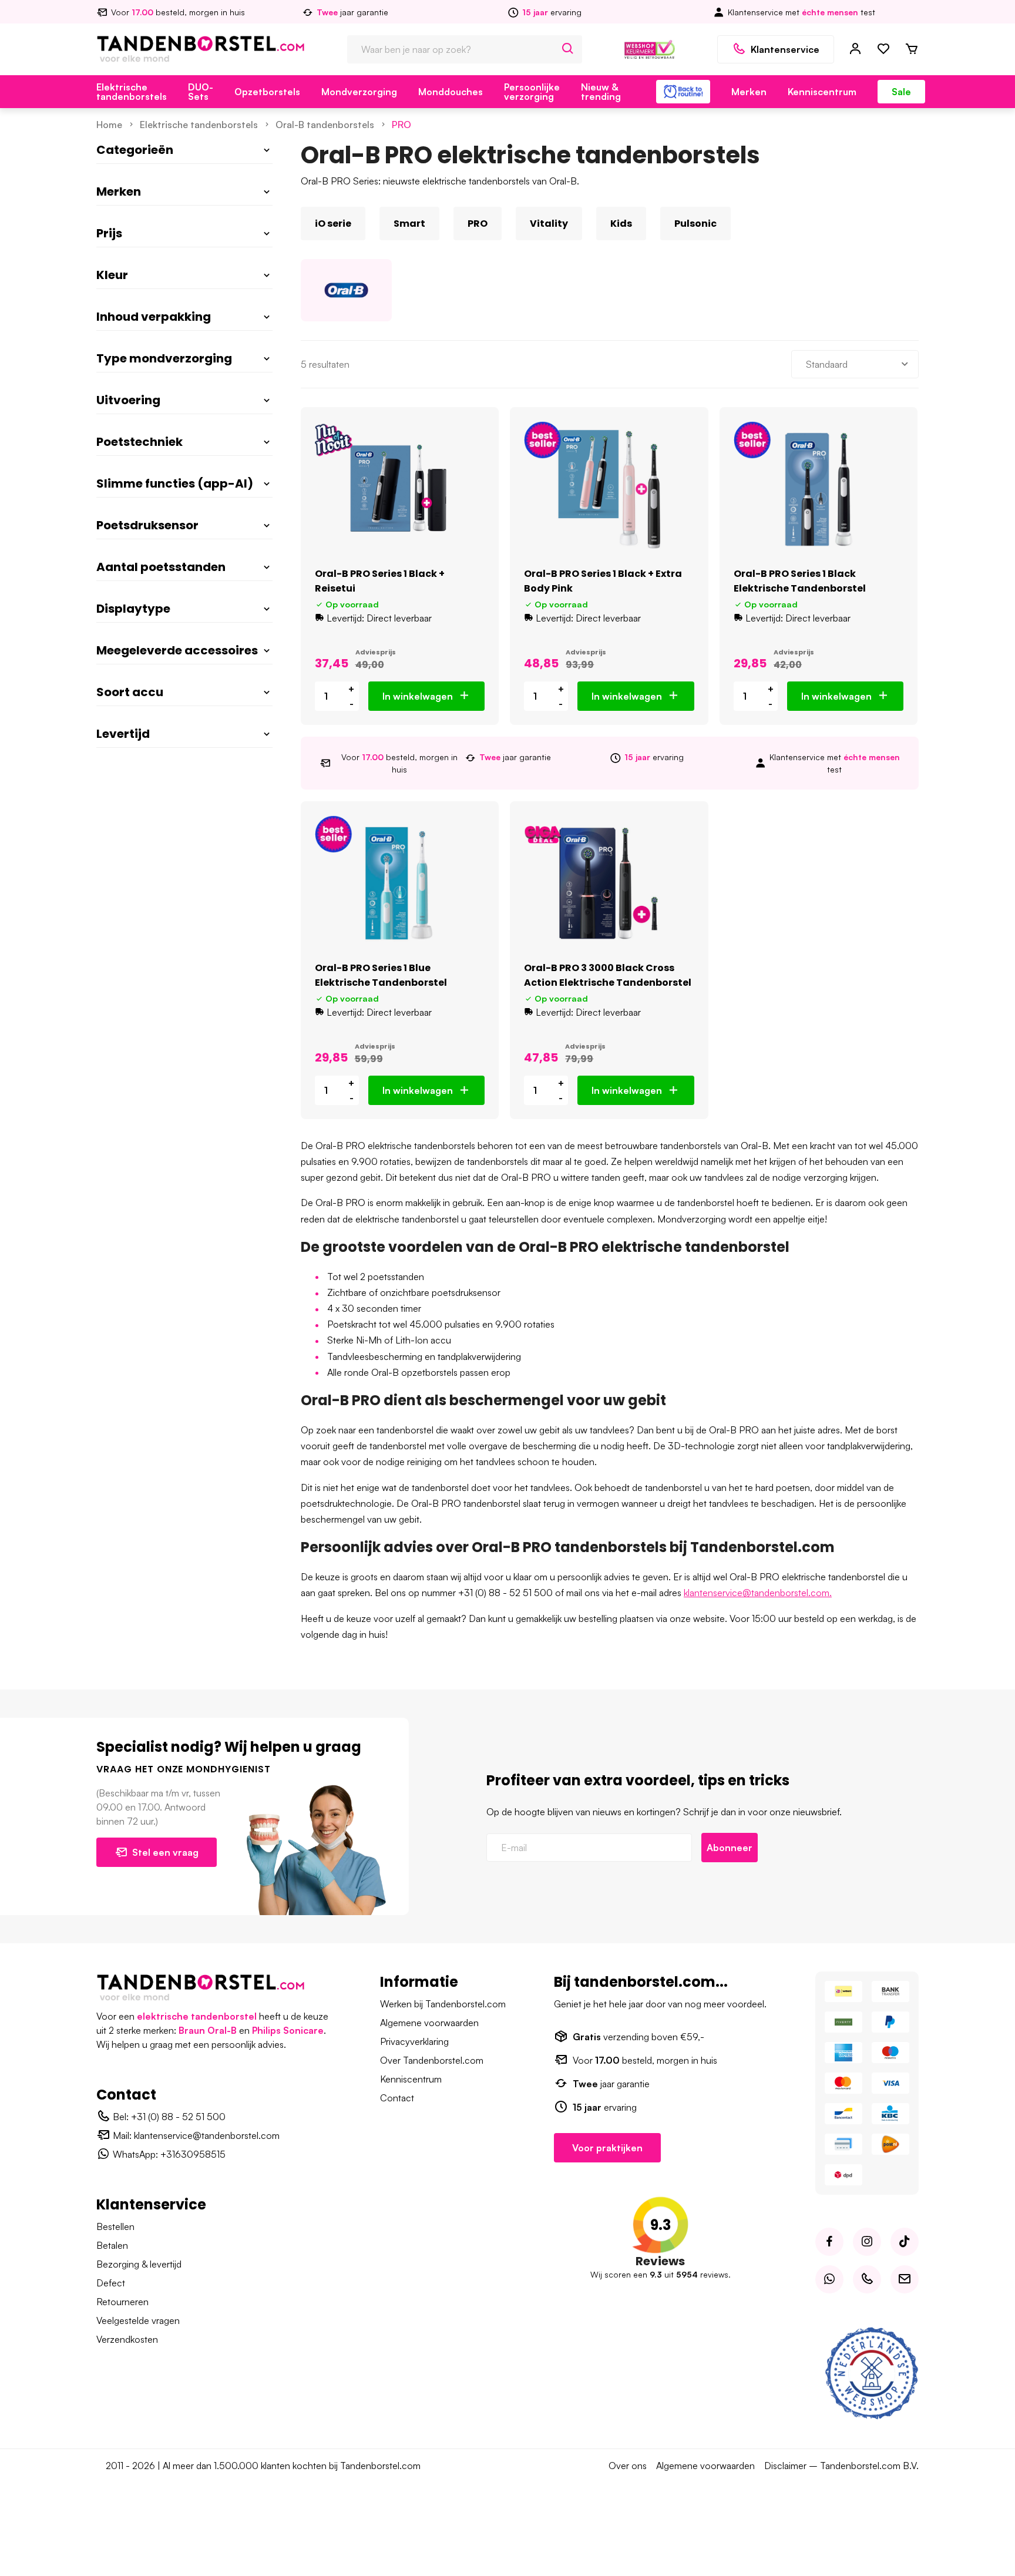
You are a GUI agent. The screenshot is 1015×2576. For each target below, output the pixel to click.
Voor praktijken (607, 2148)
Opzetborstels (267, 92)
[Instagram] (867, 2242)
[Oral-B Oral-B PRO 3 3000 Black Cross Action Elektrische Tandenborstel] (609, 883)
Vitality (549, 224)
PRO (401, 125)
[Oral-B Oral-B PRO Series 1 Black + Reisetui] (400, 489)
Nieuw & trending (601, 92)
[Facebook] (829, 2242)
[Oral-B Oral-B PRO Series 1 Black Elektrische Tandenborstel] (819, 489)
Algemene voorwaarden (429, 2023)
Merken (749, 92)
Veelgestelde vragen (138, 2320)
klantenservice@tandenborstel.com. (758, 1593)
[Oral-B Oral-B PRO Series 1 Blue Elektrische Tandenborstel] (400, 883)
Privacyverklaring (414, 2041)
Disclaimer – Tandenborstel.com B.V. (841, 2466)
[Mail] (905, 2279)
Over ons (628, 2466)
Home (109, 125)
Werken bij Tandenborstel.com (443, 2004)
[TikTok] (905, 2242)
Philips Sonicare (288, 2030)
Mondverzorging (359, 92)
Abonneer (730, 1848)
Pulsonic (695, 224)
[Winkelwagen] (912, 49)
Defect (111, 2283)
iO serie (333, 224)
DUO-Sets (201, 92)
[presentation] (301, 224)
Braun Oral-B (208, 2030)
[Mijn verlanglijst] (883, 49)
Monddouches (451, 92)
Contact (397, 2098)
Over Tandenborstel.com (432, 2060)
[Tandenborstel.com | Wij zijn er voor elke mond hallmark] (650, 48)
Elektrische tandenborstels (132, 92)
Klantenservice (785, 49)
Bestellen (115, 2226)
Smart (409, 224)
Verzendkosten (127, 2339)
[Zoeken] (568, 49)
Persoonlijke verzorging (532, 92)
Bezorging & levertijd (139, 2264)
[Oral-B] (346, 290)
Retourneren (122, 2302)
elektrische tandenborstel (197, 2016)
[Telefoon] (867, 2279)
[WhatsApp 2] (829, 2279)
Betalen (112, 2245)
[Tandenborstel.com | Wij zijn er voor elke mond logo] (201, 48)
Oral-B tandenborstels (325, 125)
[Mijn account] (855, 49)
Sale (901, 92)
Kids (621, 224)
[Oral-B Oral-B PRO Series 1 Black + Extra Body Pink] (609, 489)
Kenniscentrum (822, 92)
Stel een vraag (165, 1852)
